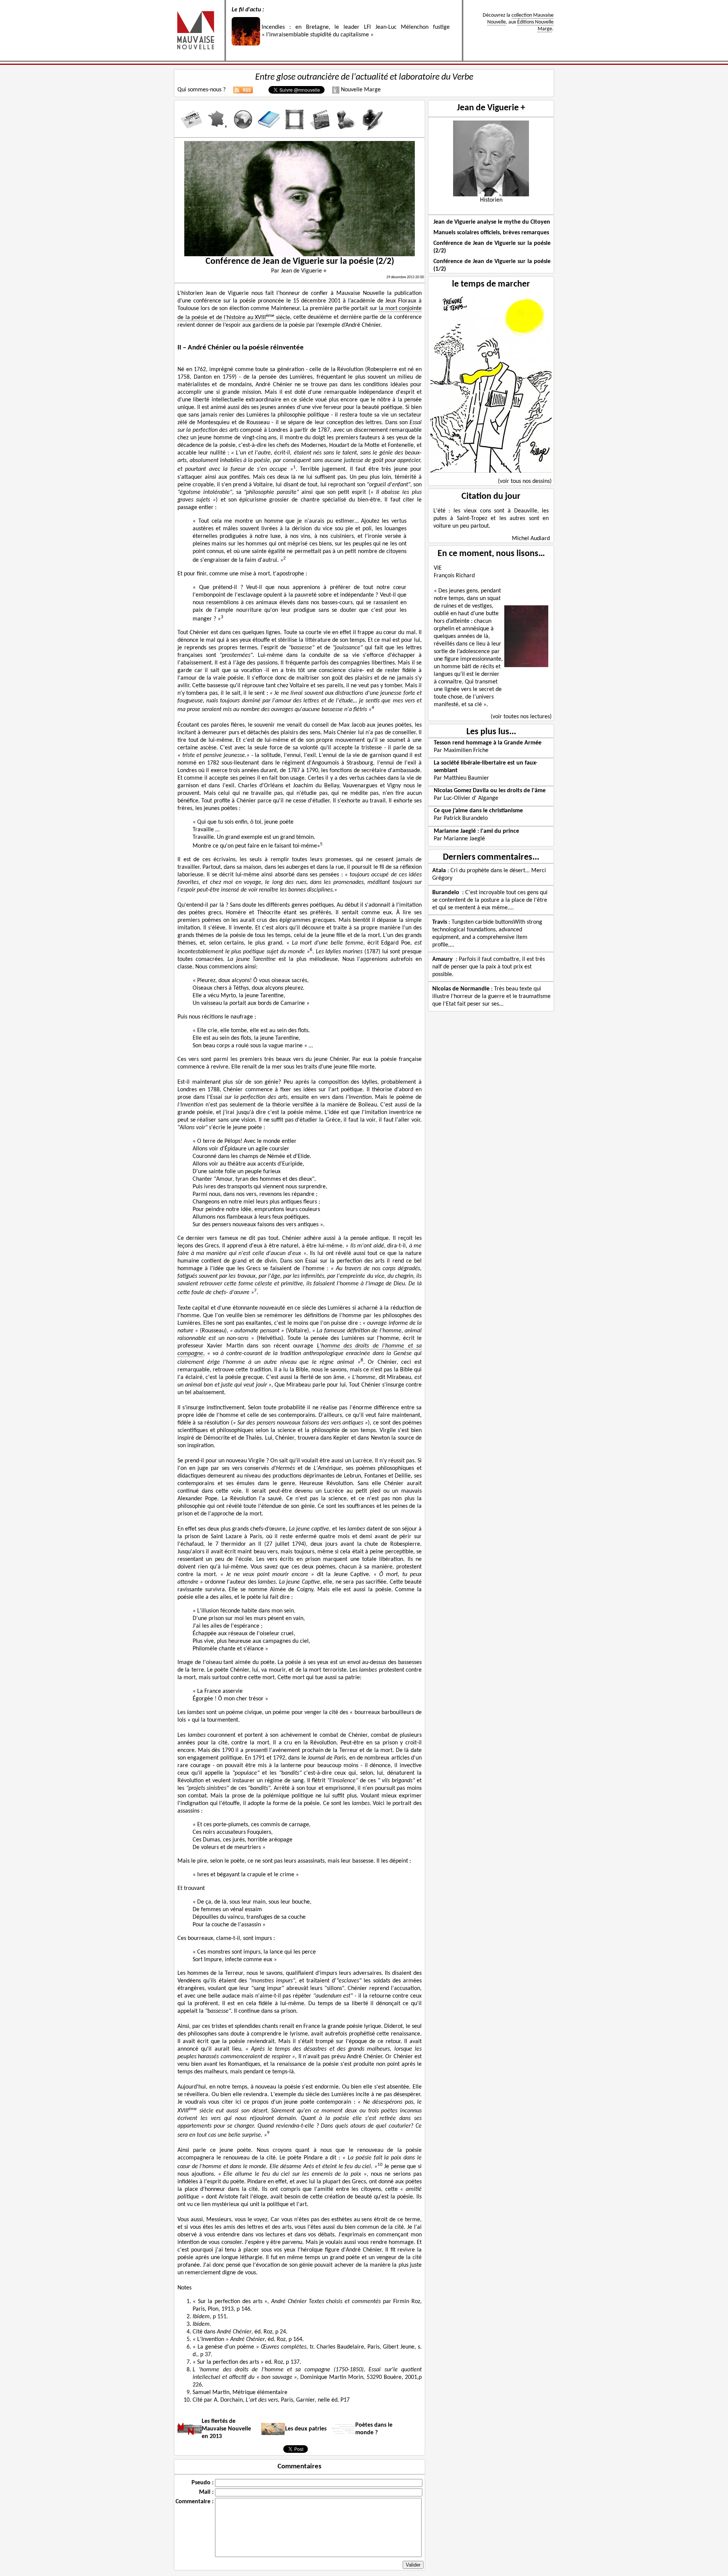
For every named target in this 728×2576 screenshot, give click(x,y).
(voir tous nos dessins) (525, 481)
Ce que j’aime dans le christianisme (478, 811)
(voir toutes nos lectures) (521, 717)
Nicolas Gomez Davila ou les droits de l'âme (490, 791)
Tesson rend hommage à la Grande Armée (488, 743)
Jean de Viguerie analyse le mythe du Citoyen (492, 222)
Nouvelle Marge (360, 90)
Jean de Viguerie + (491, 108)
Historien (491, 200)
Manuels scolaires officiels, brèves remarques (491, 233)
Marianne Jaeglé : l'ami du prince (476, 831)
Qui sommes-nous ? (202, 90)
